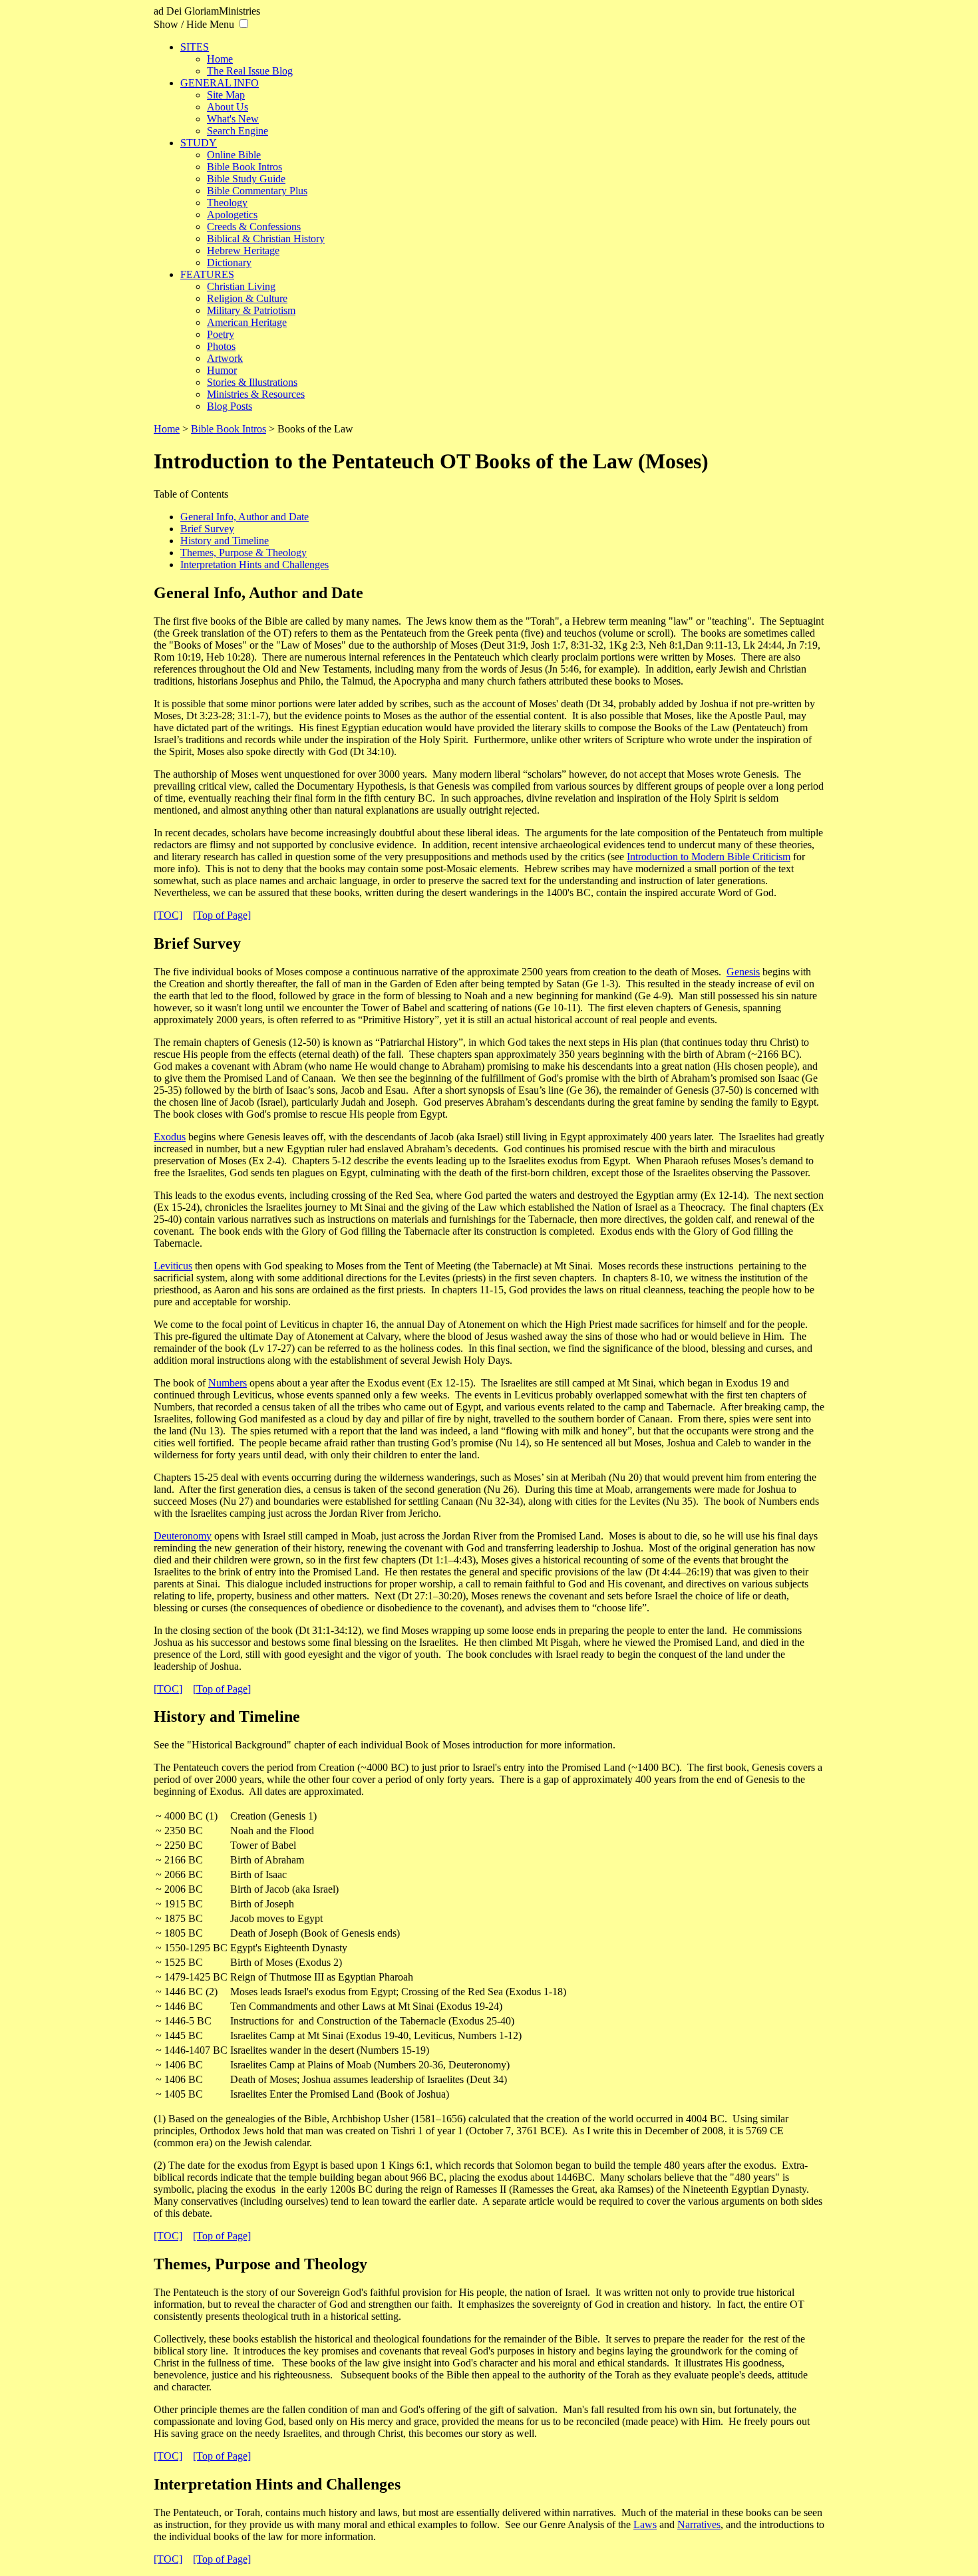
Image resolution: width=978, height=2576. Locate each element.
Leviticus (173, 1266)
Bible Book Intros (244, 167)
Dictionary (229, 262)
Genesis (743, 972)
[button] (244, 24)
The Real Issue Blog (250, 71)
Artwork (225, 358)
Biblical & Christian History (266, 239)
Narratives (699, 2524)
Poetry (221, 334)
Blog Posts (230, 406)
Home (220, 59)
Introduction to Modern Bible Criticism (709, 857)
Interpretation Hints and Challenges (254, 564)
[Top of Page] (222, 915)
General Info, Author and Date (244, 517)
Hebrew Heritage (243, 250)
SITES (195, 47)
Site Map (226, 95)
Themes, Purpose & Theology (244, 553)
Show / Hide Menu (194, 24)
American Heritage (247, 322)
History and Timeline (225, 541)
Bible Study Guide (246, 179)
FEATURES (207, 274)
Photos (221, 346)
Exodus (170, 1137)
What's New (233, 119)
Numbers (228, 1383)
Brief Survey (207, 529)
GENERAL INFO (220, 83)
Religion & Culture (247, 298)
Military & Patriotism (251, 310)
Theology (227, 203)
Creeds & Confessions (254, 227)
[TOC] (168, 915)
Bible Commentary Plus (257, 191)
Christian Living (241, 286)
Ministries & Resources (256, 394)
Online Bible (234, 155)
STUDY (199, 143)
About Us (228, 107)
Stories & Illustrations (252, 382)
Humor (222, 370)
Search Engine (238, 131)
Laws (645, 2524)
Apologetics (232, 215)
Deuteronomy (183, 1536)
